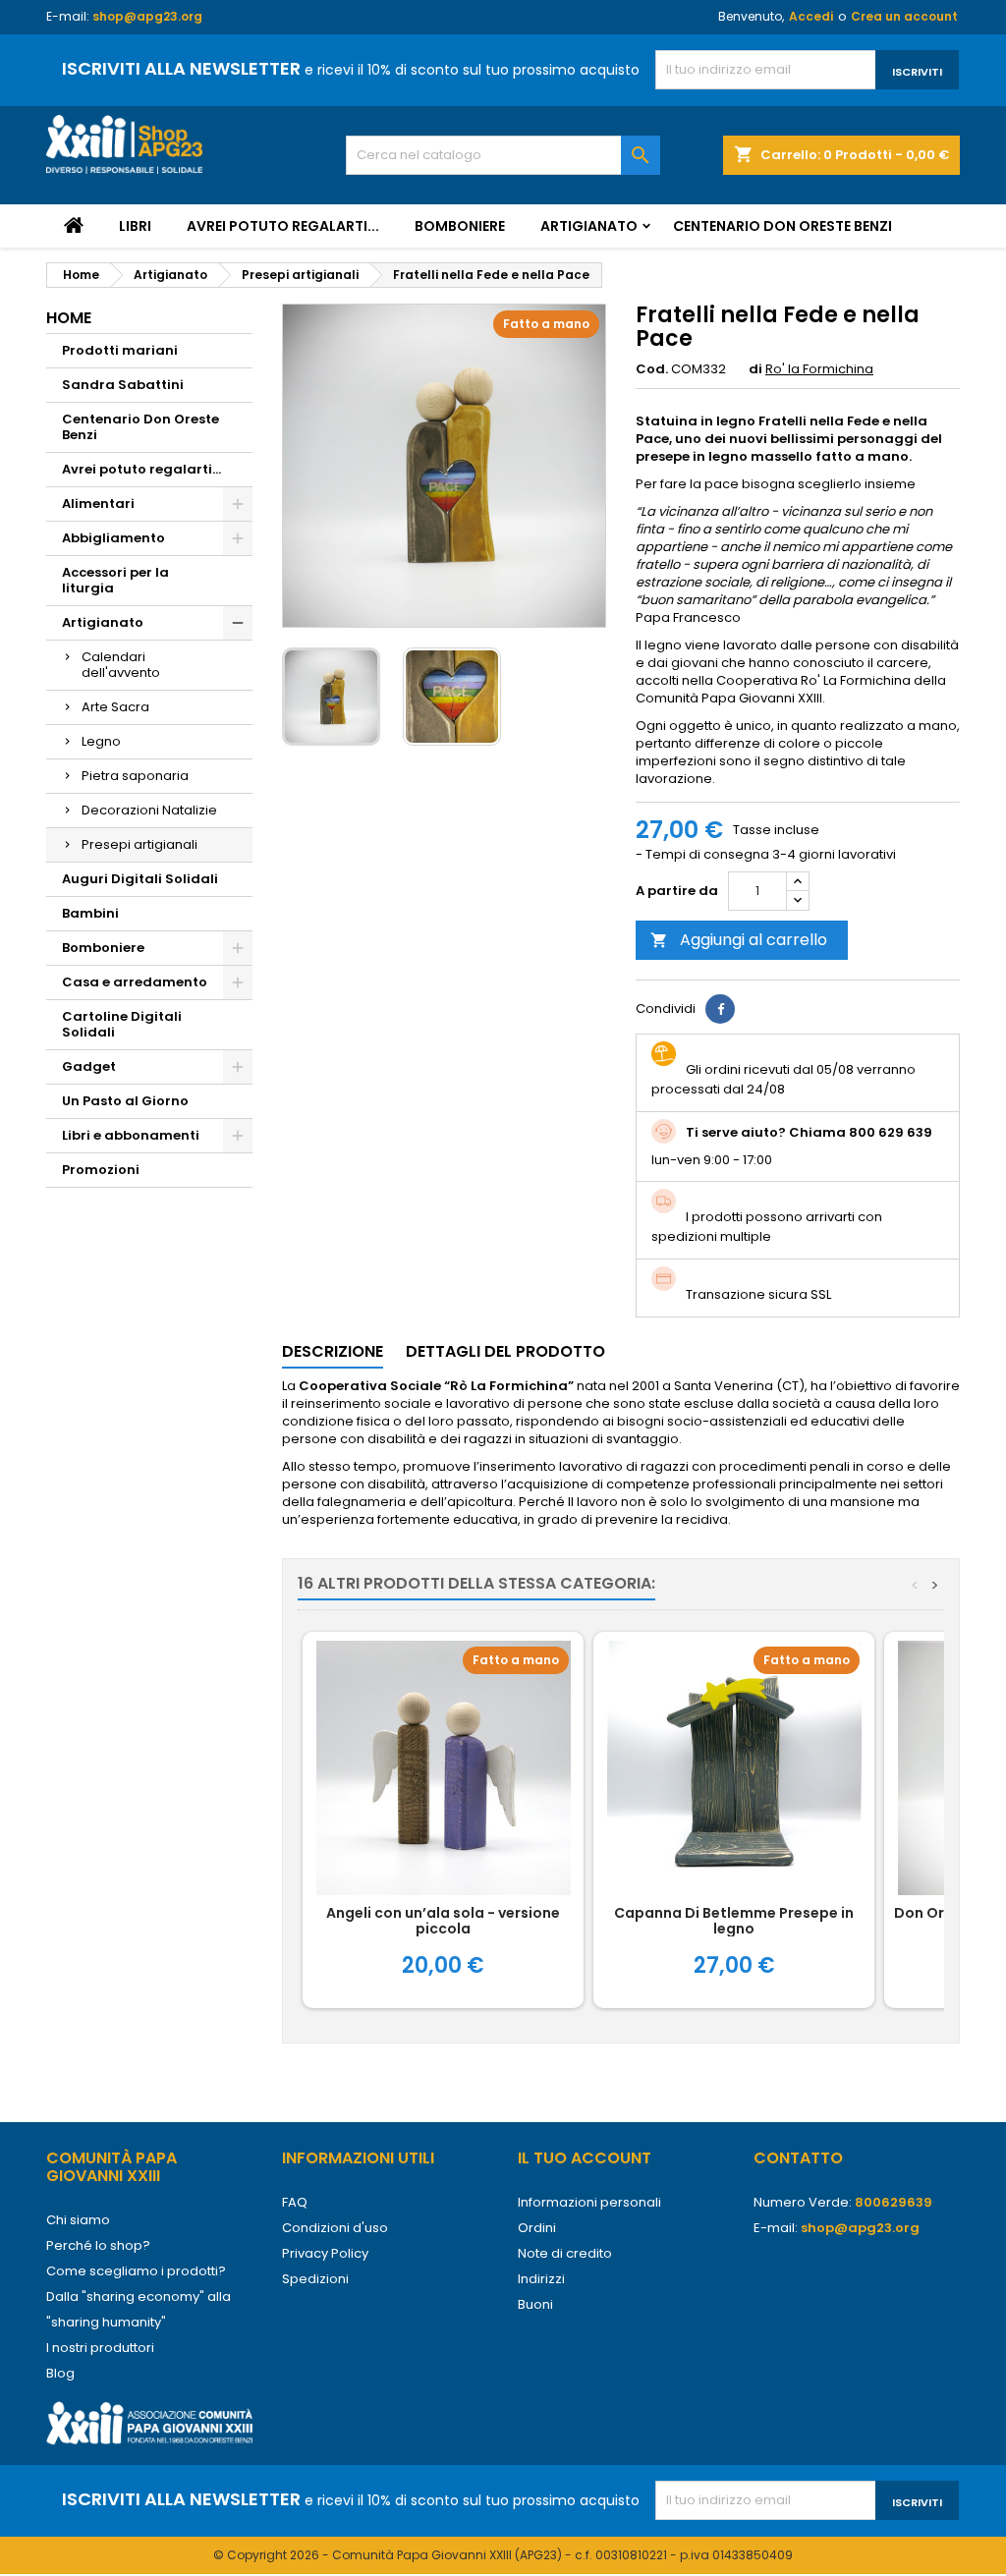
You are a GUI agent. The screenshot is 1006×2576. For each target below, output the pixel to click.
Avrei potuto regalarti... (283, 226)
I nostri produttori (100, 2348)
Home (69, 318)
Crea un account (904, 16)
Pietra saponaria (135, 776)
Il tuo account (585, 2158)
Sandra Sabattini (123, 385)
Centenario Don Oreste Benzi (782, 226)
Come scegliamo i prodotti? (136, 2271)
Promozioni (101, 1170)
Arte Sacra (115, 707)
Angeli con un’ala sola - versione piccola (443, 1921)
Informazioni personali (589, 2202)
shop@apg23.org (147, 16)
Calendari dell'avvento (121, 665)
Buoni (535, 2304)
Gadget (89, 1066)
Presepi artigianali (140, 844)
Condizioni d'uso (335, 2228)
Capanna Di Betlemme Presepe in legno (734, 1921)
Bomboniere (460, 226)
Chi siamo (78, 2220)
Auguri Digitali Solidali (140, 879)
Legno (101, 741)
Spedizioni (315, 2279)
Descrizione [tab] (333, 1351)
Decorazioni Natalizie (149, 810)
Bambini (90, 913)
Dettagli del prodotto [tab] (505, 1351)
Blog (60, 2373)
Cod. (652, 369)
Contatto (798, 2158)
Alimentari (98, 504)
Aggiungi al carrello (739, 940)
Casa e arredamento (135, 982)
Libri (135, 226)
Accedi (811, 16)
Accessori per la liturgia (115, 580)
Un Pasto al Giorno (125, 1101)
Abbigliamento (113, 538)
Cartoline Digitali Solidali (122, 1024)
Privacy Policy (325, 2253)
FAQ (295, 2202)
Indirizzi (541, 2279)
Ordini (537, 2228)
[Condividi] (720, 1009)
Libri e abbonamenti (131, 1135)
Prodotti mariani (120, 350)
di (755, 369)
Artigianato (589, 226)
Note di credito (565, 2253)
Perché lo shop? (98, 2245)
